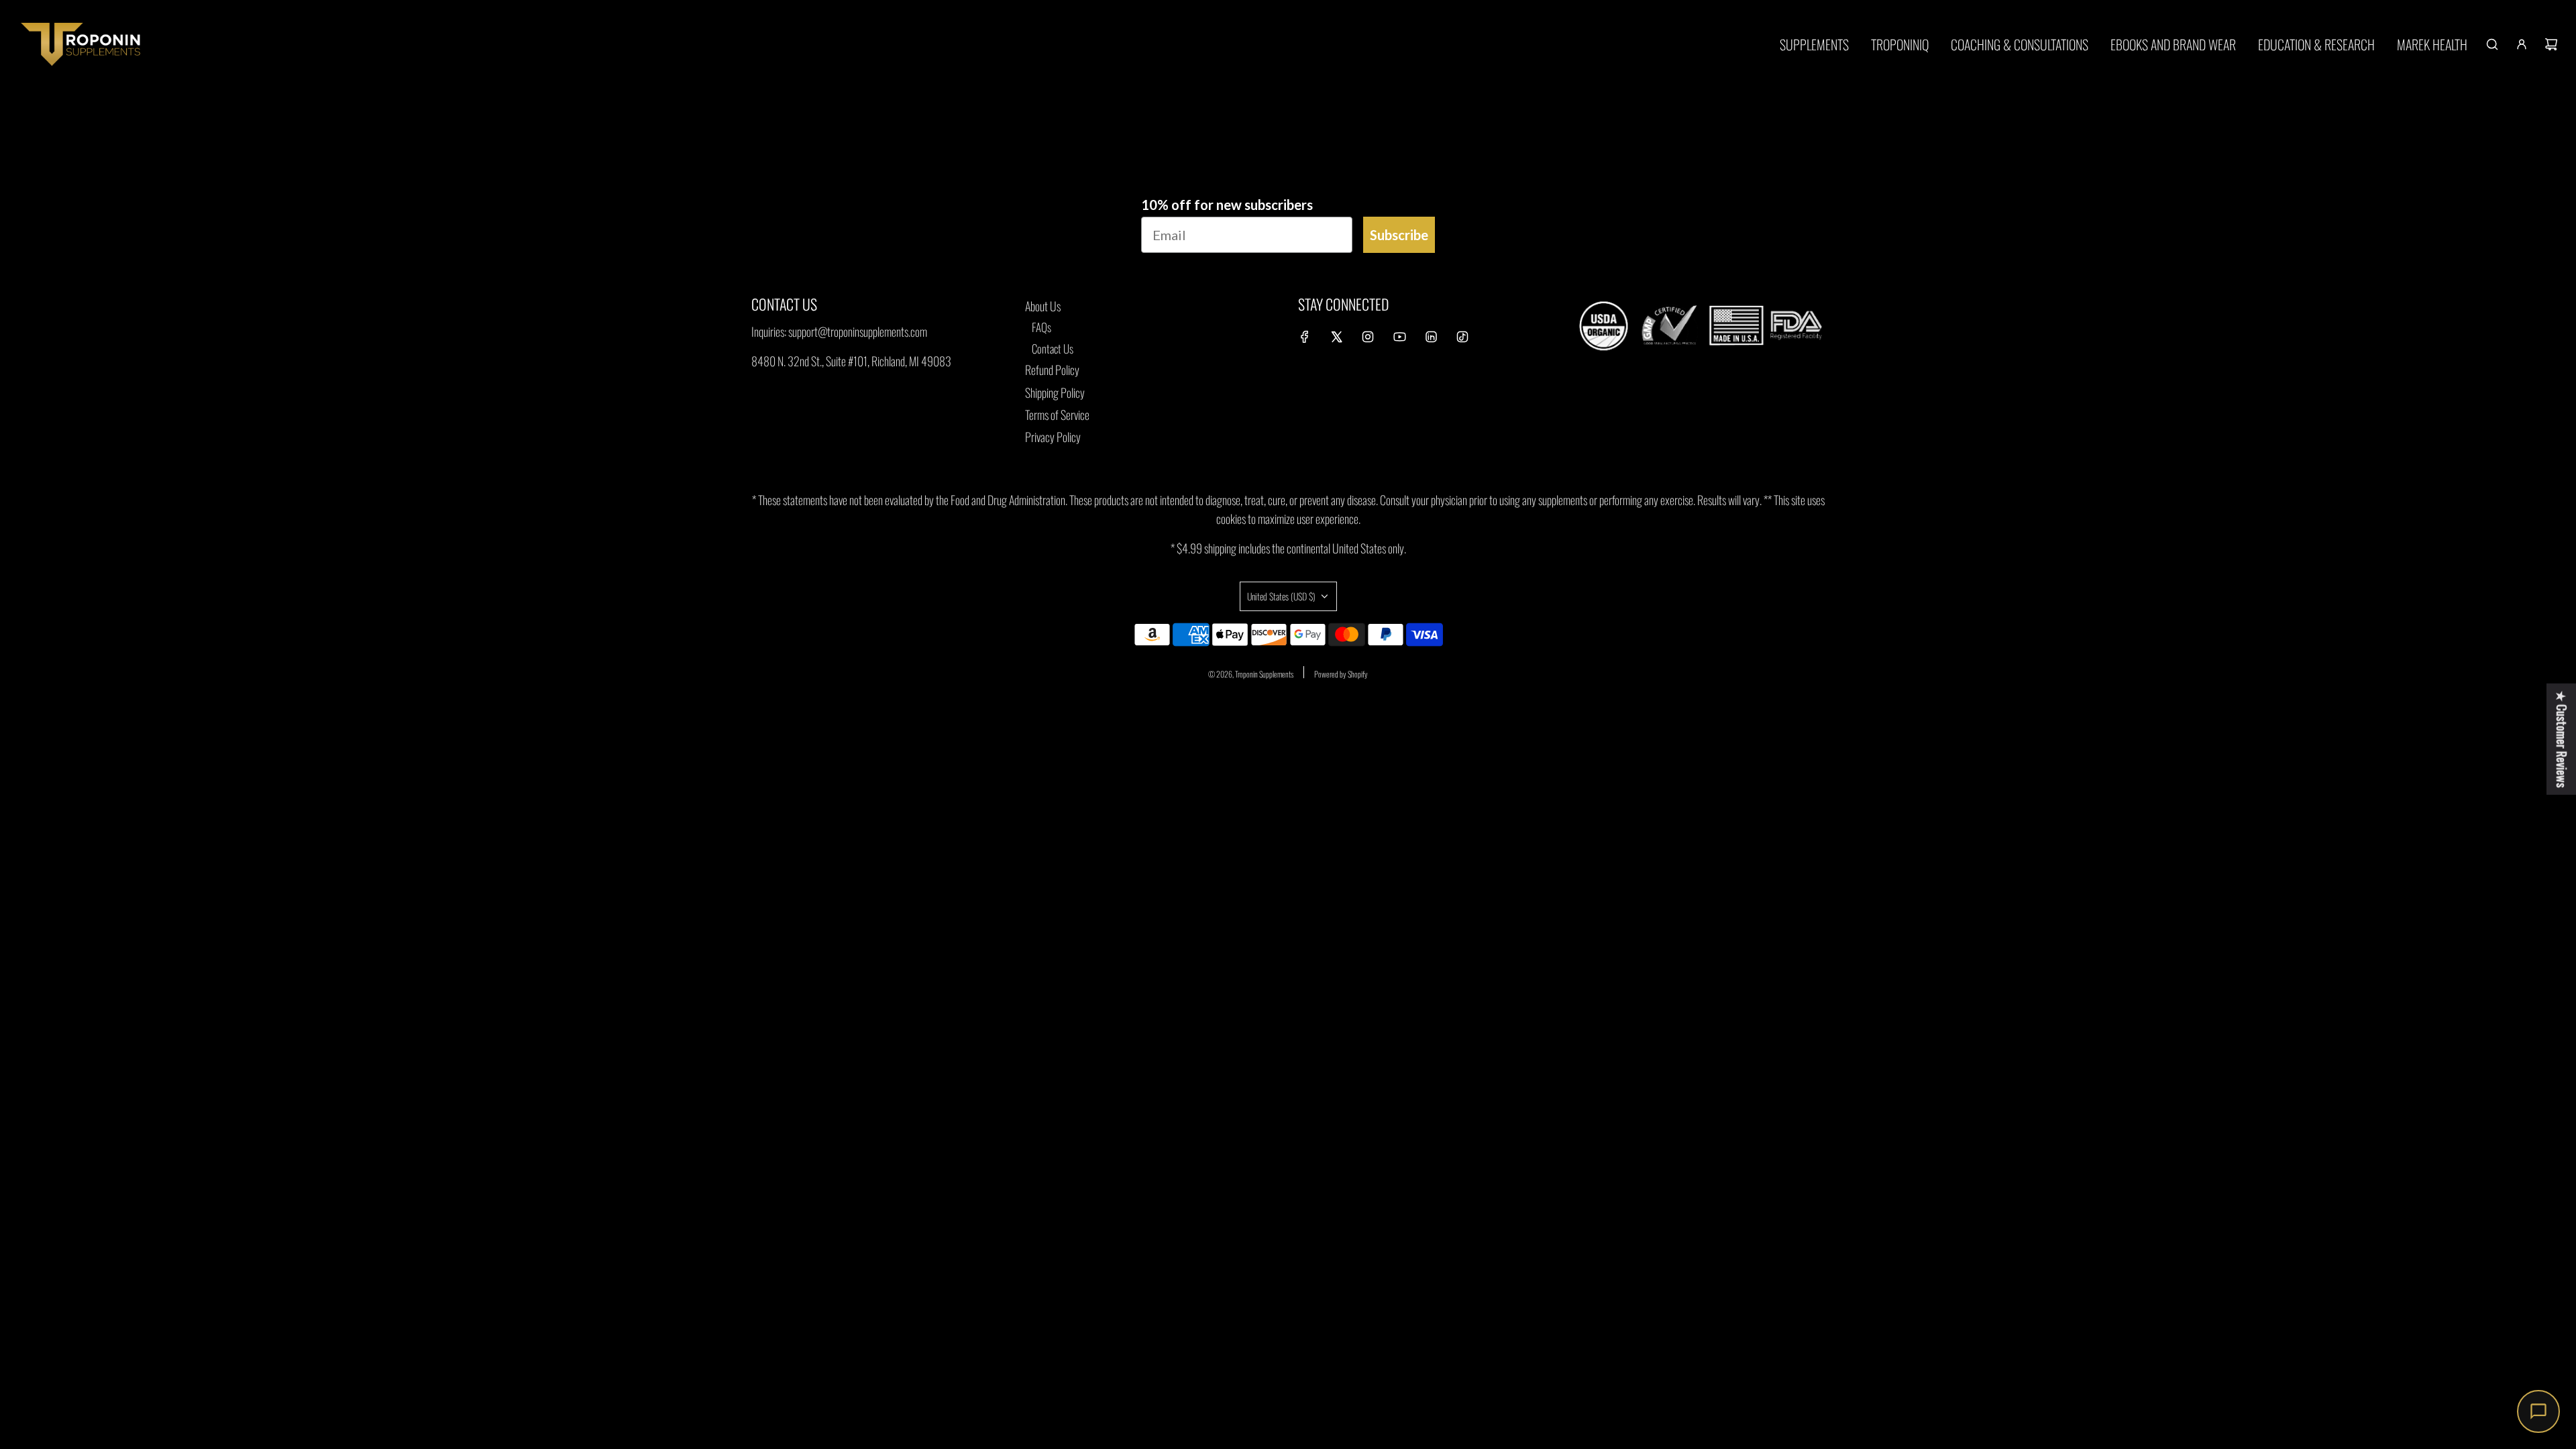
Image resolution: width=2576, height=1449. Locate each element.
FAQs (1041, 327)
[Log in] (2522, 44)
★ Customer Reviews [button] (2562, 739)
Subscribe (1399, 235)
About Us (1043, 306)
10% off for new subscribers (1227, 205)
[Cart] (2551, 44)
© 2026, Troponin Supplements (1251, 674)
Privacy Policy (1053, 437)
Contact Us (1053, 348)
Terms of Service (1057, 415)
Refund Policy (1052, 370)
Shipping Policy (1055, 392)
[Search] (2492, 44)
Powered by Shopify (1341, 674)
